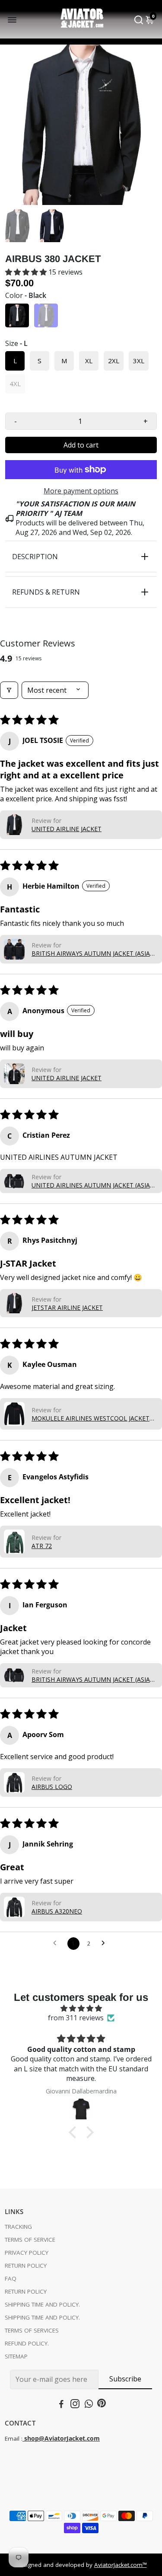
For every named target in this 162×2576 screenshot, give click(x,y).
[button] (27, 272)
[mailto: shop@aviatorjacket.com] (23, 2438)
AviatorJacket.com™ (121, 2565)
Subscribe (125, 2379)
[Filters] (9, 690)
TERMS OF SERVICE (30, 2240)
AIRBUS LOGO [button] (52, 1787)
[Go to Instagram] (75, 2405)
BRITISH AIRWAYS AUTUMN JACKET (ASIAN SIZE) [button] (93, 953)
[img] (81, 2008)
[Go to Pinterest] (102, 2405)
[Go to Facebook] (61, 2405)
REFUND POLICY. (27, 2343)
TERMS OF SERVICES (32, 2330)
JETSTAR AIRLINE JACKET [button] (67, 1307)
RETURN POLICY (26, 2266)
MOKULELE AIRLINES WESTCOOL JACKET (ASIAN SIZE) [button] (91, 1418)
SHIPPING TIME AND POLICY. (42, 2304)
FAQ (11, 2278)
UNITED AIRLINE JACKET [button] (67, 829)
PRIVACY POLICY (27, 2253)
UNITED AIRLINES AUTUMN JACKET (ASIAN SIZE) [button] (93, 1185)
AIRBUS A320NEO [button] (57, 1911)
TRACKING (18, 2227)
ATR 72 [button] (42, 1546)
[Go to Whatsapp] (89, 2405)
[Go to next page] (105, 1943)
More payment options (81, 491)
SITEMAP (16, 2356)
